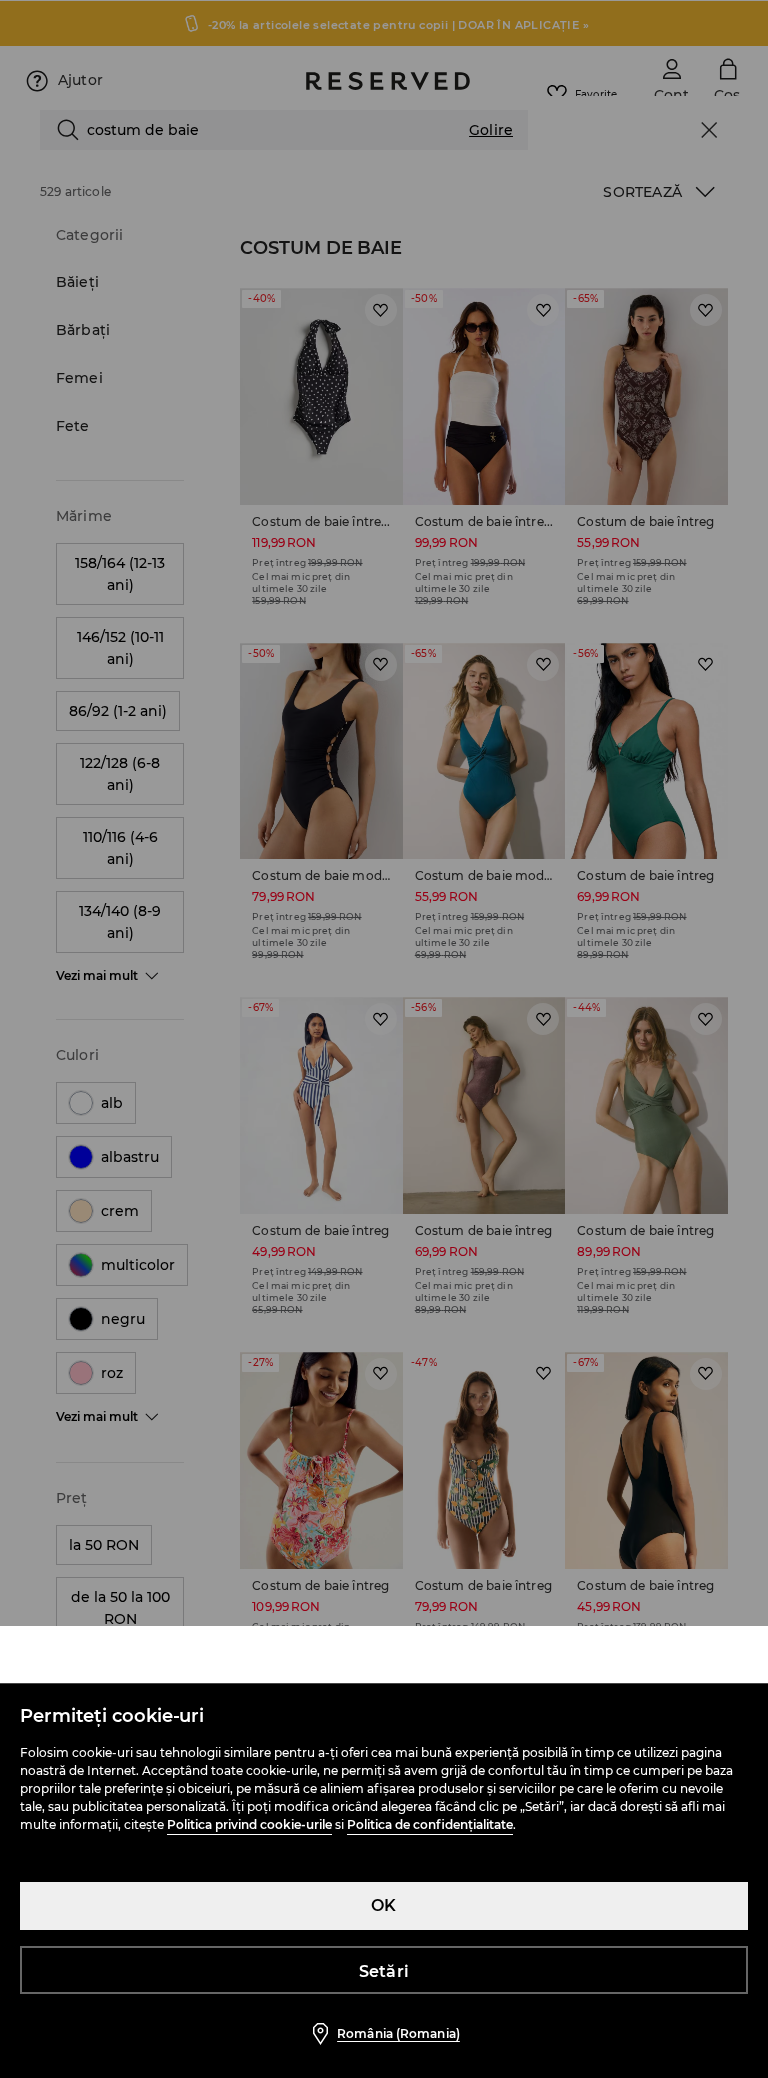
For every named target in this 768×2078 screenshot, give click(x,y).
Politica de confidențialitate (430, 1824)
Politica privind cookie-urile (249, 1824)
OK (383, 1905)
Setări (384, 1971)
